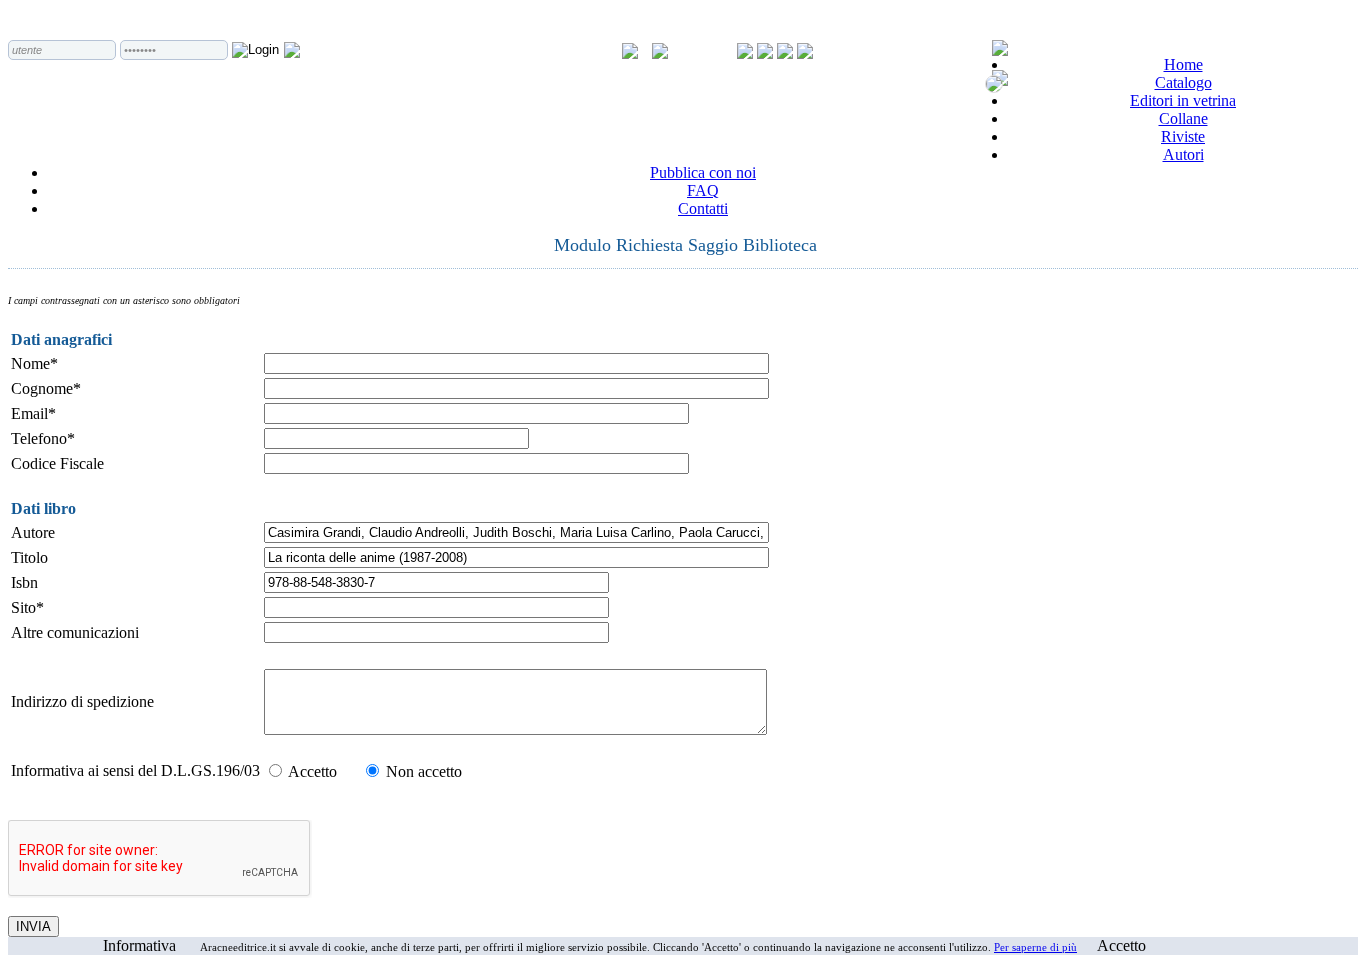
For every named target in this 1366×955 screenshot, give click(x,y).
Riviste (1183, 136)
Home (1183, 64)
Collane (1183, 118)
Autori (1183, 154)
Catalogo (1183, 82)
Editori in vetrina (1183, 100)
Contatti (703, 208)
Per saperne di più (1035, 947)
